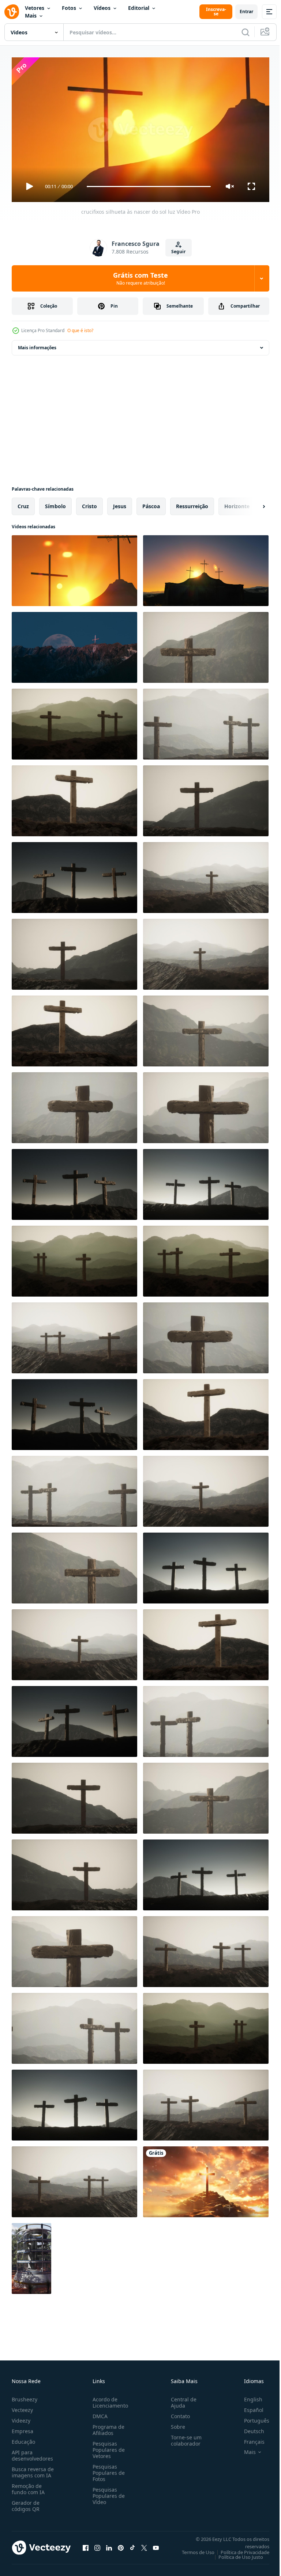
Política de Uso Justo (235, 2554)
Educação (23, 2438)
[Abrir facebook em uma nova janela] (86, 2545)
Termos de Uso (193, 2549)
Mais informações (37, 345)
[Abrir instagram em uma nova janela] (97, 2545)
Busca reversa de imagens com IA (33, 2469)
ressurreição (192, 503)
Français (249, 2438)
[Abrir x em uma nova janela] (144, 2545)
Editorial (139, 8)
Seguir (178, 252)
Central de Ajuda (181, 2399)
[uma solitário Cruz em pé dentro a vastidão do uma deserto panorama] (31, 2256)
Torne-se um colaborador (183, 2437)
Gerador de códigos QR (26, 2503)
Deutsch (249, 2428)
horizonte (237, 503)
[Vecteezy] (12, 12)
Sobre (175, 2423)
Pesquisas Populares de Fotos (107, 2470)
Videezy (21, 2417)
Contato (177, 2413)
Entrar (246, 12)
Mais (31, 16)
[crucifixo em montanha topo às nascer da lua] (74, 644)
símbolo (55, 503)
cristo (89, 503)
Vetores (35, 8)
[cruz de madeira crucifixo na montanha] (206, 644)
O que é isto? (80, 330)
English (248, 2396)
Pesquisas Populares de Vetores (107, 2446)
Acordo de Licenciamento (109, 2399)
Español (248, 2407)
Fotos (69, 8)
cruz (23, 503)
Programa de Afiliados (107, 2427)
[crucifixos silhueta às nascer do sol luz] (74, 568)
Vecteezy (22, 2407)
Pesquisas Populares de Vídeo (107, 2493)
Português (251, 2417)
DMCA (99, 2413)
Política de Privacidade (239, 2549)
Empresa (23, 2428)
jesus (120, 503)
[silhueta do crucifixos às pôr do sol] (206, 568)
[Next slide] (252, 503)
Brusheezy (25, 2396)
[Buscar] (246, 32)
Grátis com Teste (140, 278)
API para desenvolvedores (32, 2452)
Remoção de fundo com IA (28, 2486)
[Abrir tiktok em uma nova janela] (132, 2545)
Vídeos (102, 8)
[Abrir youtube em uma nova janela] (156, 2545)
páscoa (151, 503)
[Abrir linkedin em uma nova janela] (109, 2545)
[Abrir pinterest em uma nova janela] (121, 2545)
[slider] (149, 187)
